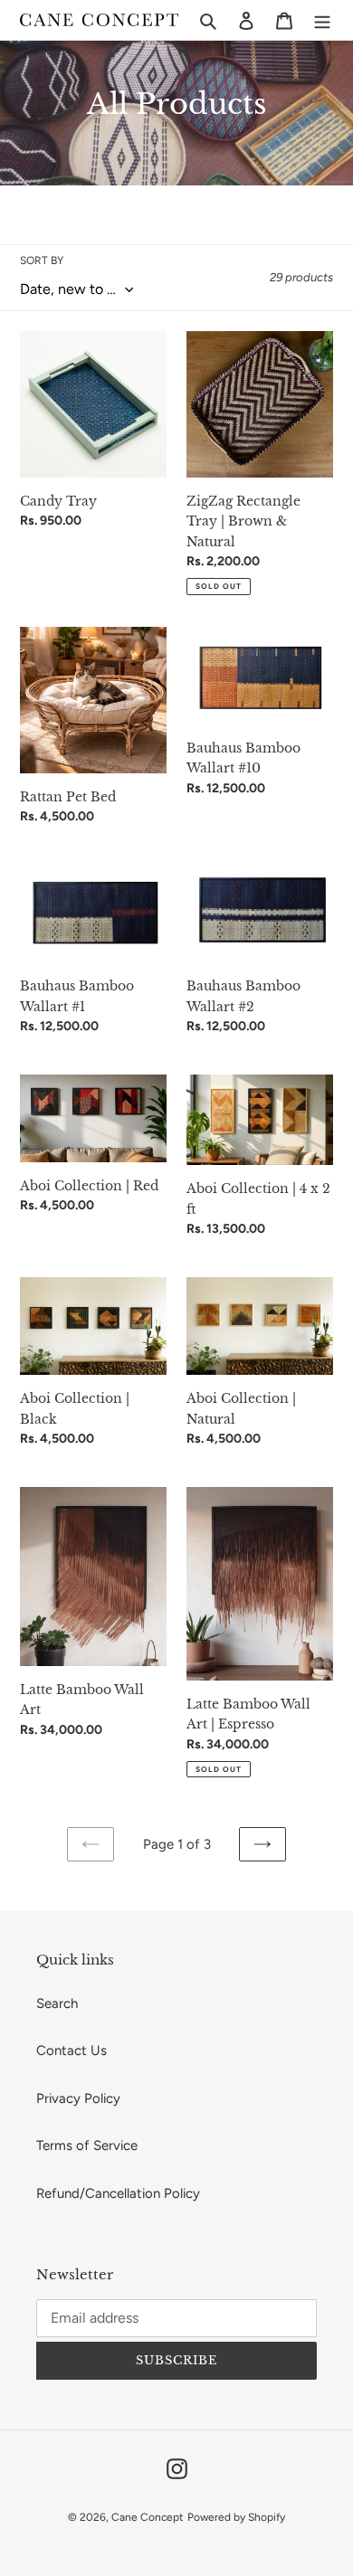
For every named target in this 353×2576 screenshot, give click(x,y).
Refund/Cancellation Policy (118, 2193)
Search (57, 2003)
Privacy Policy (78, 2098)
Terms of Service (87, 2145)
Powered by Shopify (236, 2517)
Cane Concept (148, 2517)
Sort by (42, 260)
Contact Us (72, 2050)
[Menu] (322, 20)
